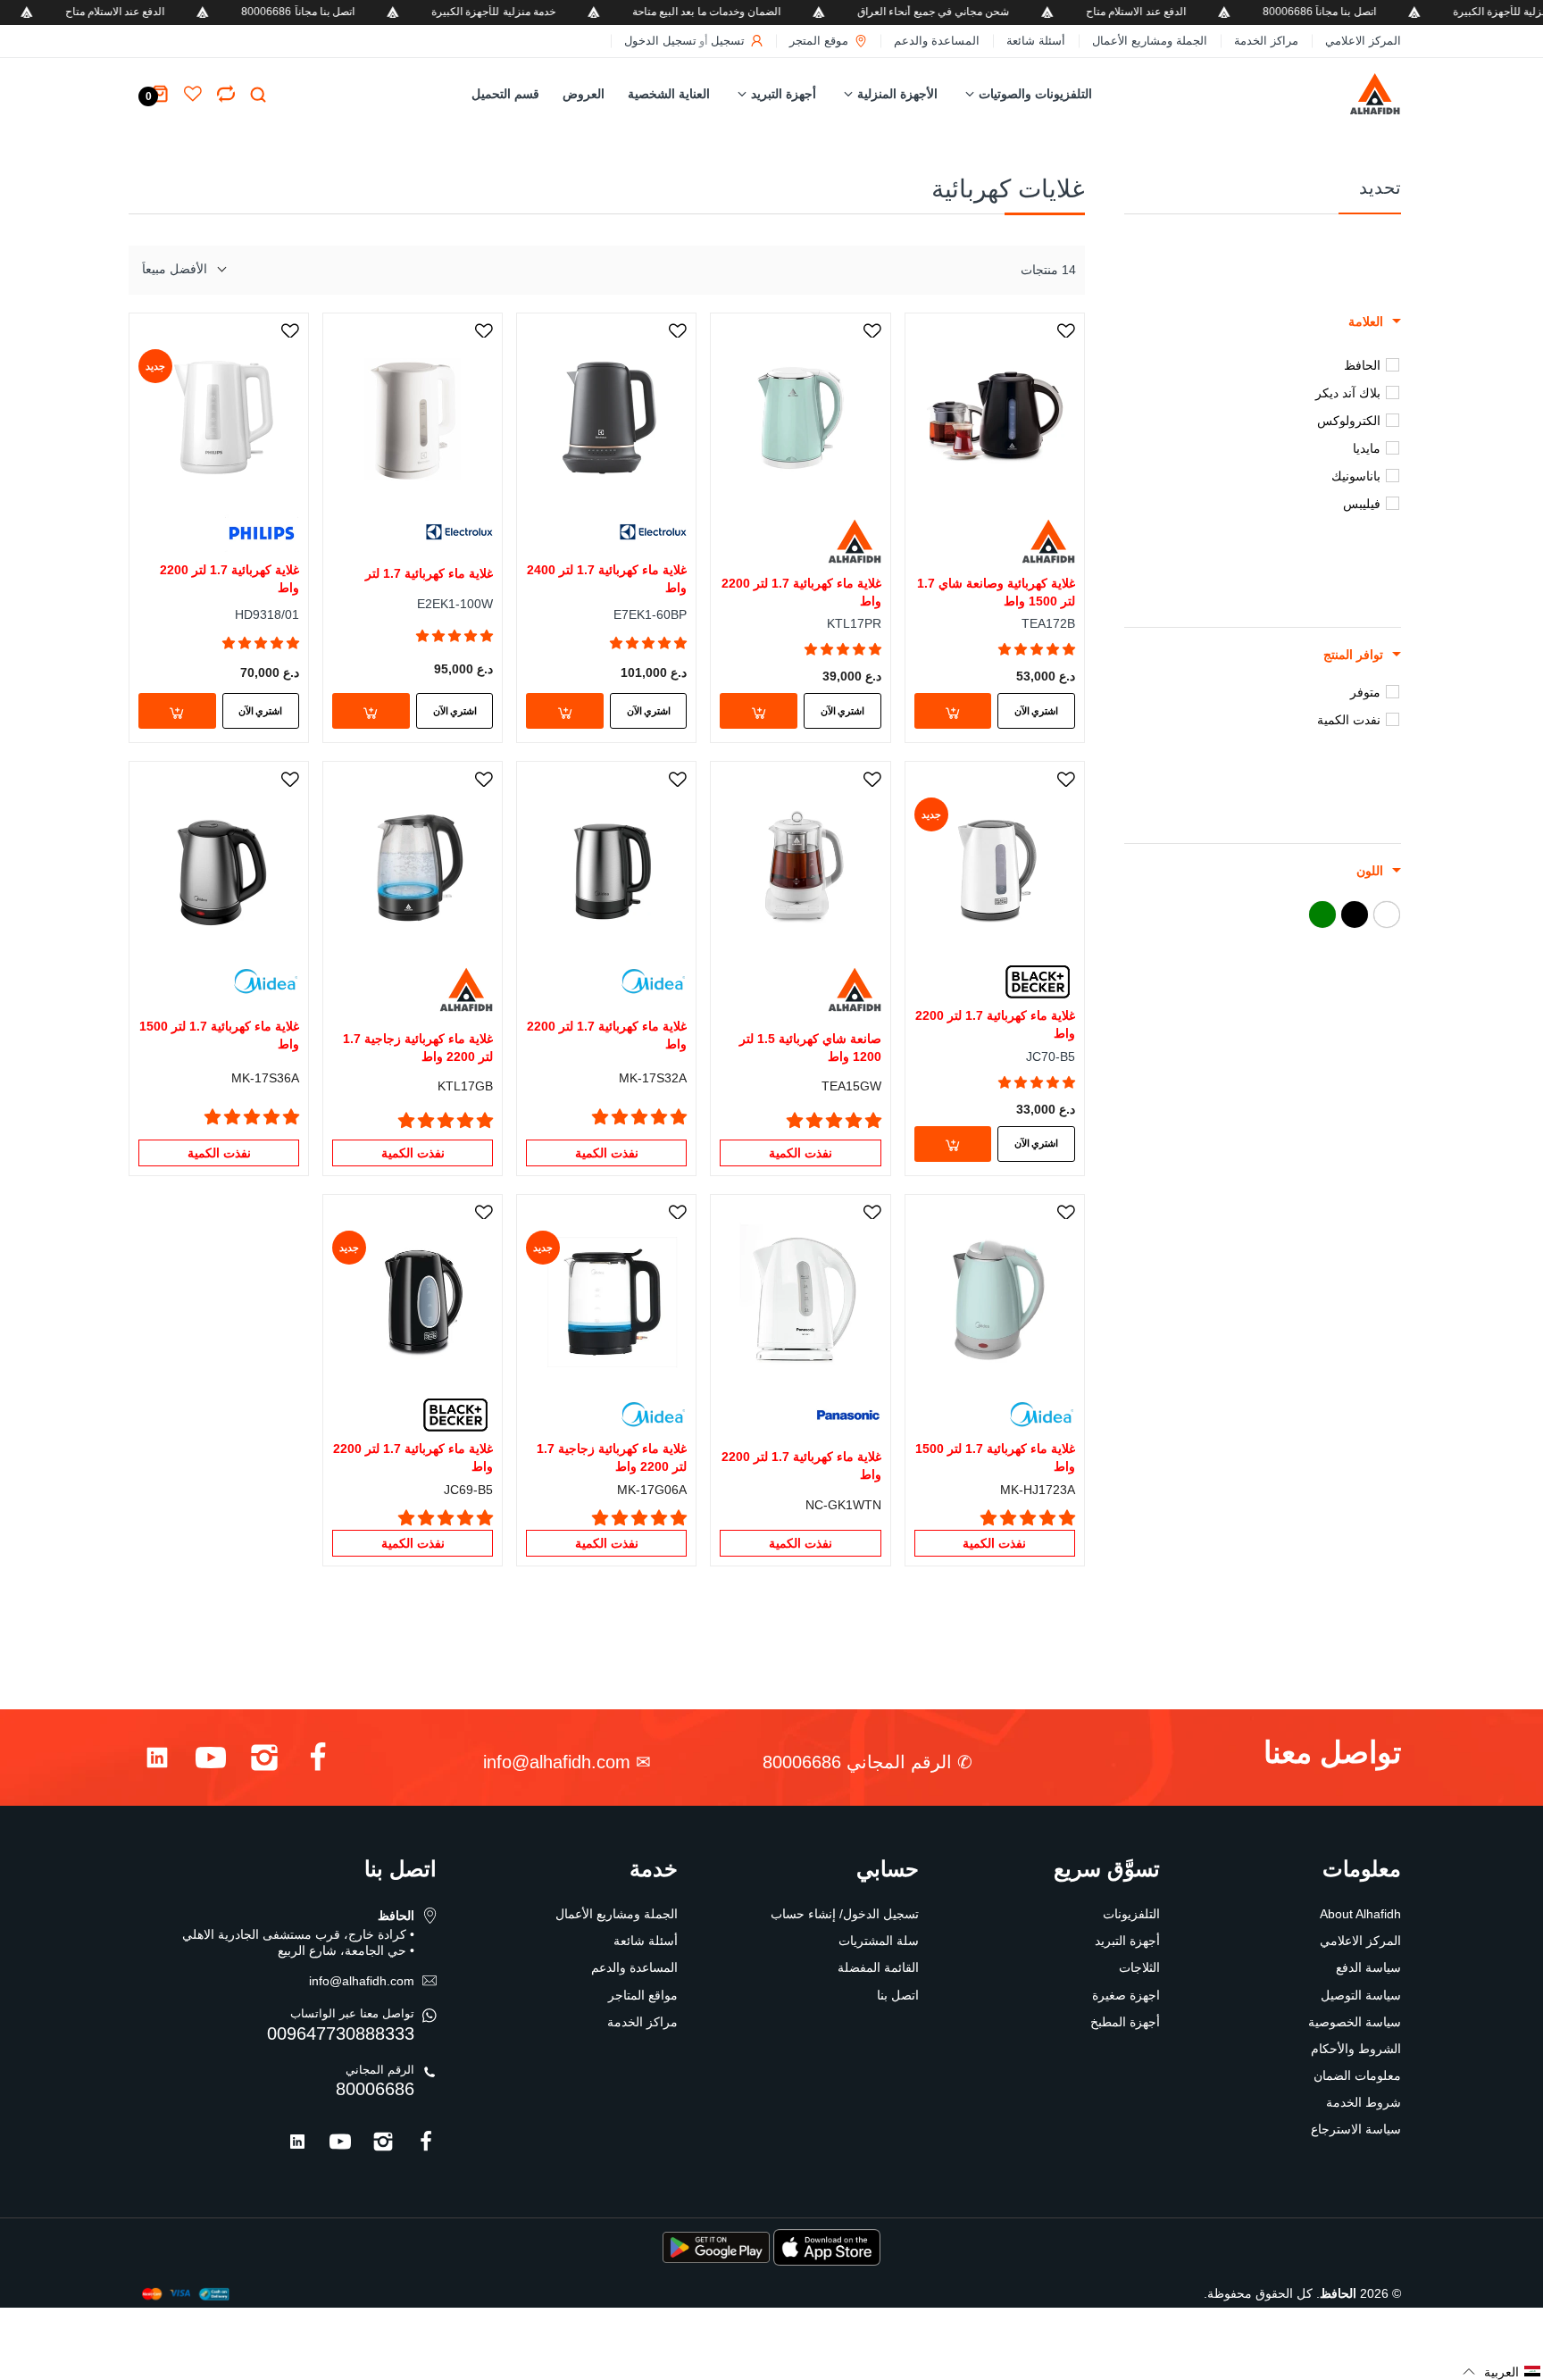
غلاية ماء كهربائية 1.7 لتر (429, 573)
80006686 (375, 2089)
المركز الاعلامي (1363, 41)
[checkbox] (1256, 365)
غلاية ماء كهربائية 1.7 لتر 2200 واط (801, 592)
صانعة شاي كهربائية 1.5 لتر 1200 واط (810, 1048)
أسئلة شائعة (1036, 41)
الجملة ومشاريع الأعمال (1150, 41)
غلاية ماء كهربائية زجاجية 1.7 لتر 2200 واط (418, 1048)
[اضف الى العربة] (953, 711)
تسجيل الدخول (660, 41)
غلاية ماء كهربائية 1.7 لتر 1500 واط (219, 1035)
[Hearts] (226, 94)
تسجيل (728, 41)
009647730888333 (341, 2033)
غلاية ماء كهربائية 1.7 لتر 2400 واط (607, 579)
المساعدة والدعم (937, 41)
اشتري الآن (1036, 711)
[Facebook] (318, 1762)
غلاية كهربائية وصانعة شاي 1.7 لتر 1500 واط (996, 592)
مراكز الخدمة (1266, 41)
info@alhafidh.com (557, 1762)
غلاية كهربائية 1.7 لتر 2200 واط (229, 579)
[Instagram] (264, 1762)
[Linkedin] (157, 1762)
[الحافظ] (1337, 94)
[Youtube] (211, 1762)
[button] (1037, 649)
